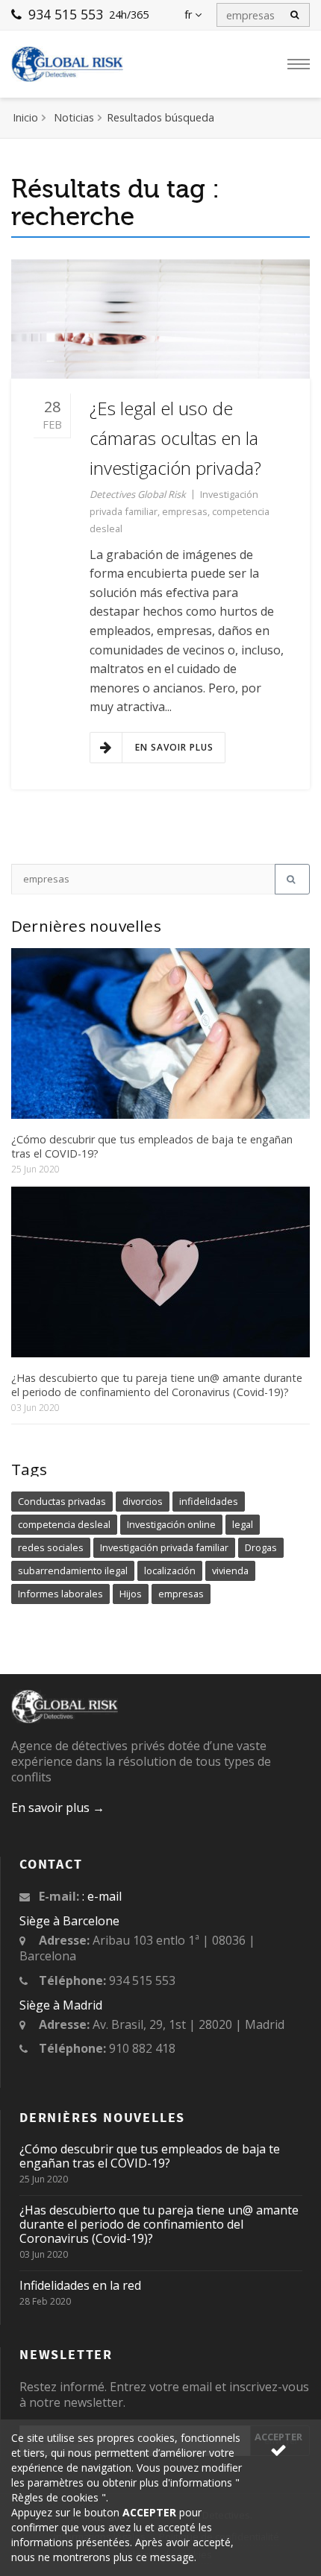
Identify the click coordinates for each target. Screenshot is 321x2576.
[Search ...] (292, 879)
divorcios (143, 1501)
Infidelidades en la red (80, 2285)
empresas (185, 511)
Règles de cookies (56, 2497)
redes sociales (51, 1547)
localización (170, 1570)
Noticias (74, 117)
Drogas (261, 1547)
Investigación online (171, 1524)
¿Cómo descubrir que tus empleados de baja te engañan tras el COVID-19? (152, 1146)
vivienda (230, 1570)
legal (243, 1524)
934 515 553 (64, 14)
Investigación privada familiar (164, 1547)
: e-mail (102, 1896)
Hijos (131, 1594)
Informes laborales (60, 1594)
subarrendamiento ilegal (73, 1570)
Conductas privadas (62, 1501)
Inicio (25, 117)
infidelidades (209, 1501)
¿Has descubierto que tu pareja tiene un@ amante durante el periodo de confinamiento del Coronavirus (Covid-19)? (157, 1385)
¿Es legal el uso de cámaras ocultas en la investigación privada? (175, 438)
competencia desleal (64, 1524)
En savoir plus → (58, 1808)
